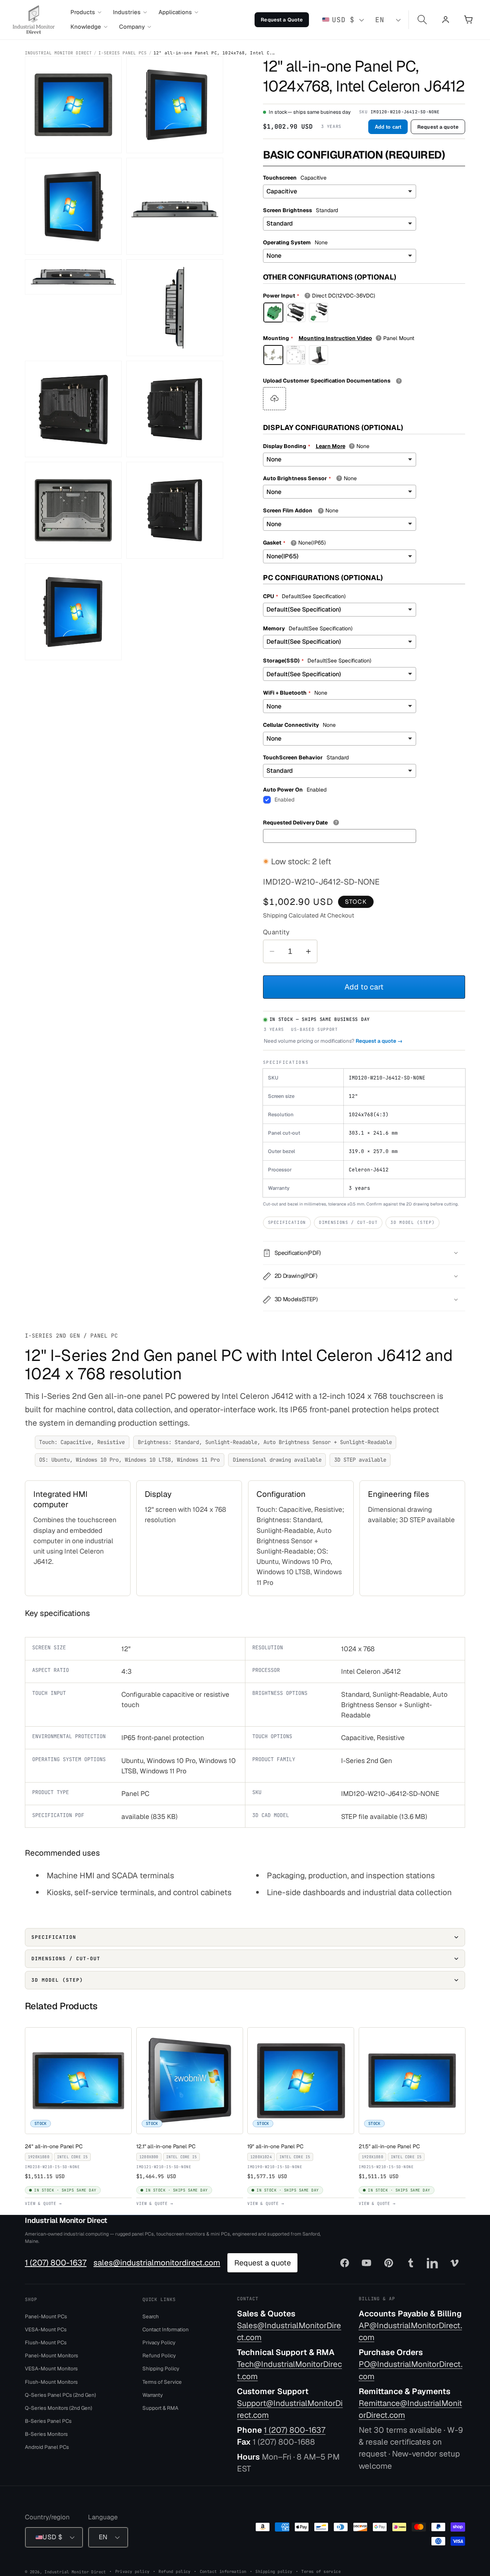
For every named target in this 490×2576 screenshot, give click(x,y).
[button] (86, 12)
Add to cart (388, 127)
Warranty (153, 2394)
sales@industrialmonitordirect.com (157, 2263)
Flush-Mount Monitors (51, 2381)
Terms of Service (162, 2381)
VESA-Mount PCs (46, 2329)
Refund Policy (159, 2355)
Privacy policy (132, 2571)
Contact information (223, 2571)
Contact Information (166, 2329)
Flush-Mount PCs (46, 2342)
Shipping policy (274, 2571)
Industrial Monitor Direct (58, 53)
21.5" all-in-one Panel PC (391, 2146)
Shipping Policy (161, 2368)
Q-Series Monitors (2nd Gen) (59, 2408)
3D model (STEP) (412, 1222)
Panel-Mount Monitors (51, 2355)
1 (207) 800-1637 (56, 2263)
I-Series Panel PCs (122, 53)
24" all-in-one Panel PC (55, 2146)
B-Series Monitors (46, 2434)
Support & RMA (160, 2408)
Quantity (276, 932)
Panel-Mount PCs (46, 2316)
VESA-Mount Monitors (51, 2368)
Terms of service (321, 2571)
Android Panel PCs (47, 2447)
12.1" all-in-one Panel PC (167, 2146)
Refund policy (174, 2571)
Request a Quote (282, 20)
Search (151, 2316)
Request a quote (438, 127)
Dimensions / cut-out (348, 1222)
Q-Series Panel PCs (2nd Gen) (60, 2394)
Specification (287, 1222)
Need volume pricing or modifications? (333, 1041)
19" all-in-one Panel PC (277, 2146)
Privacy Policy (159, 2342)
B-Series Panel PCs (48, 2421)
